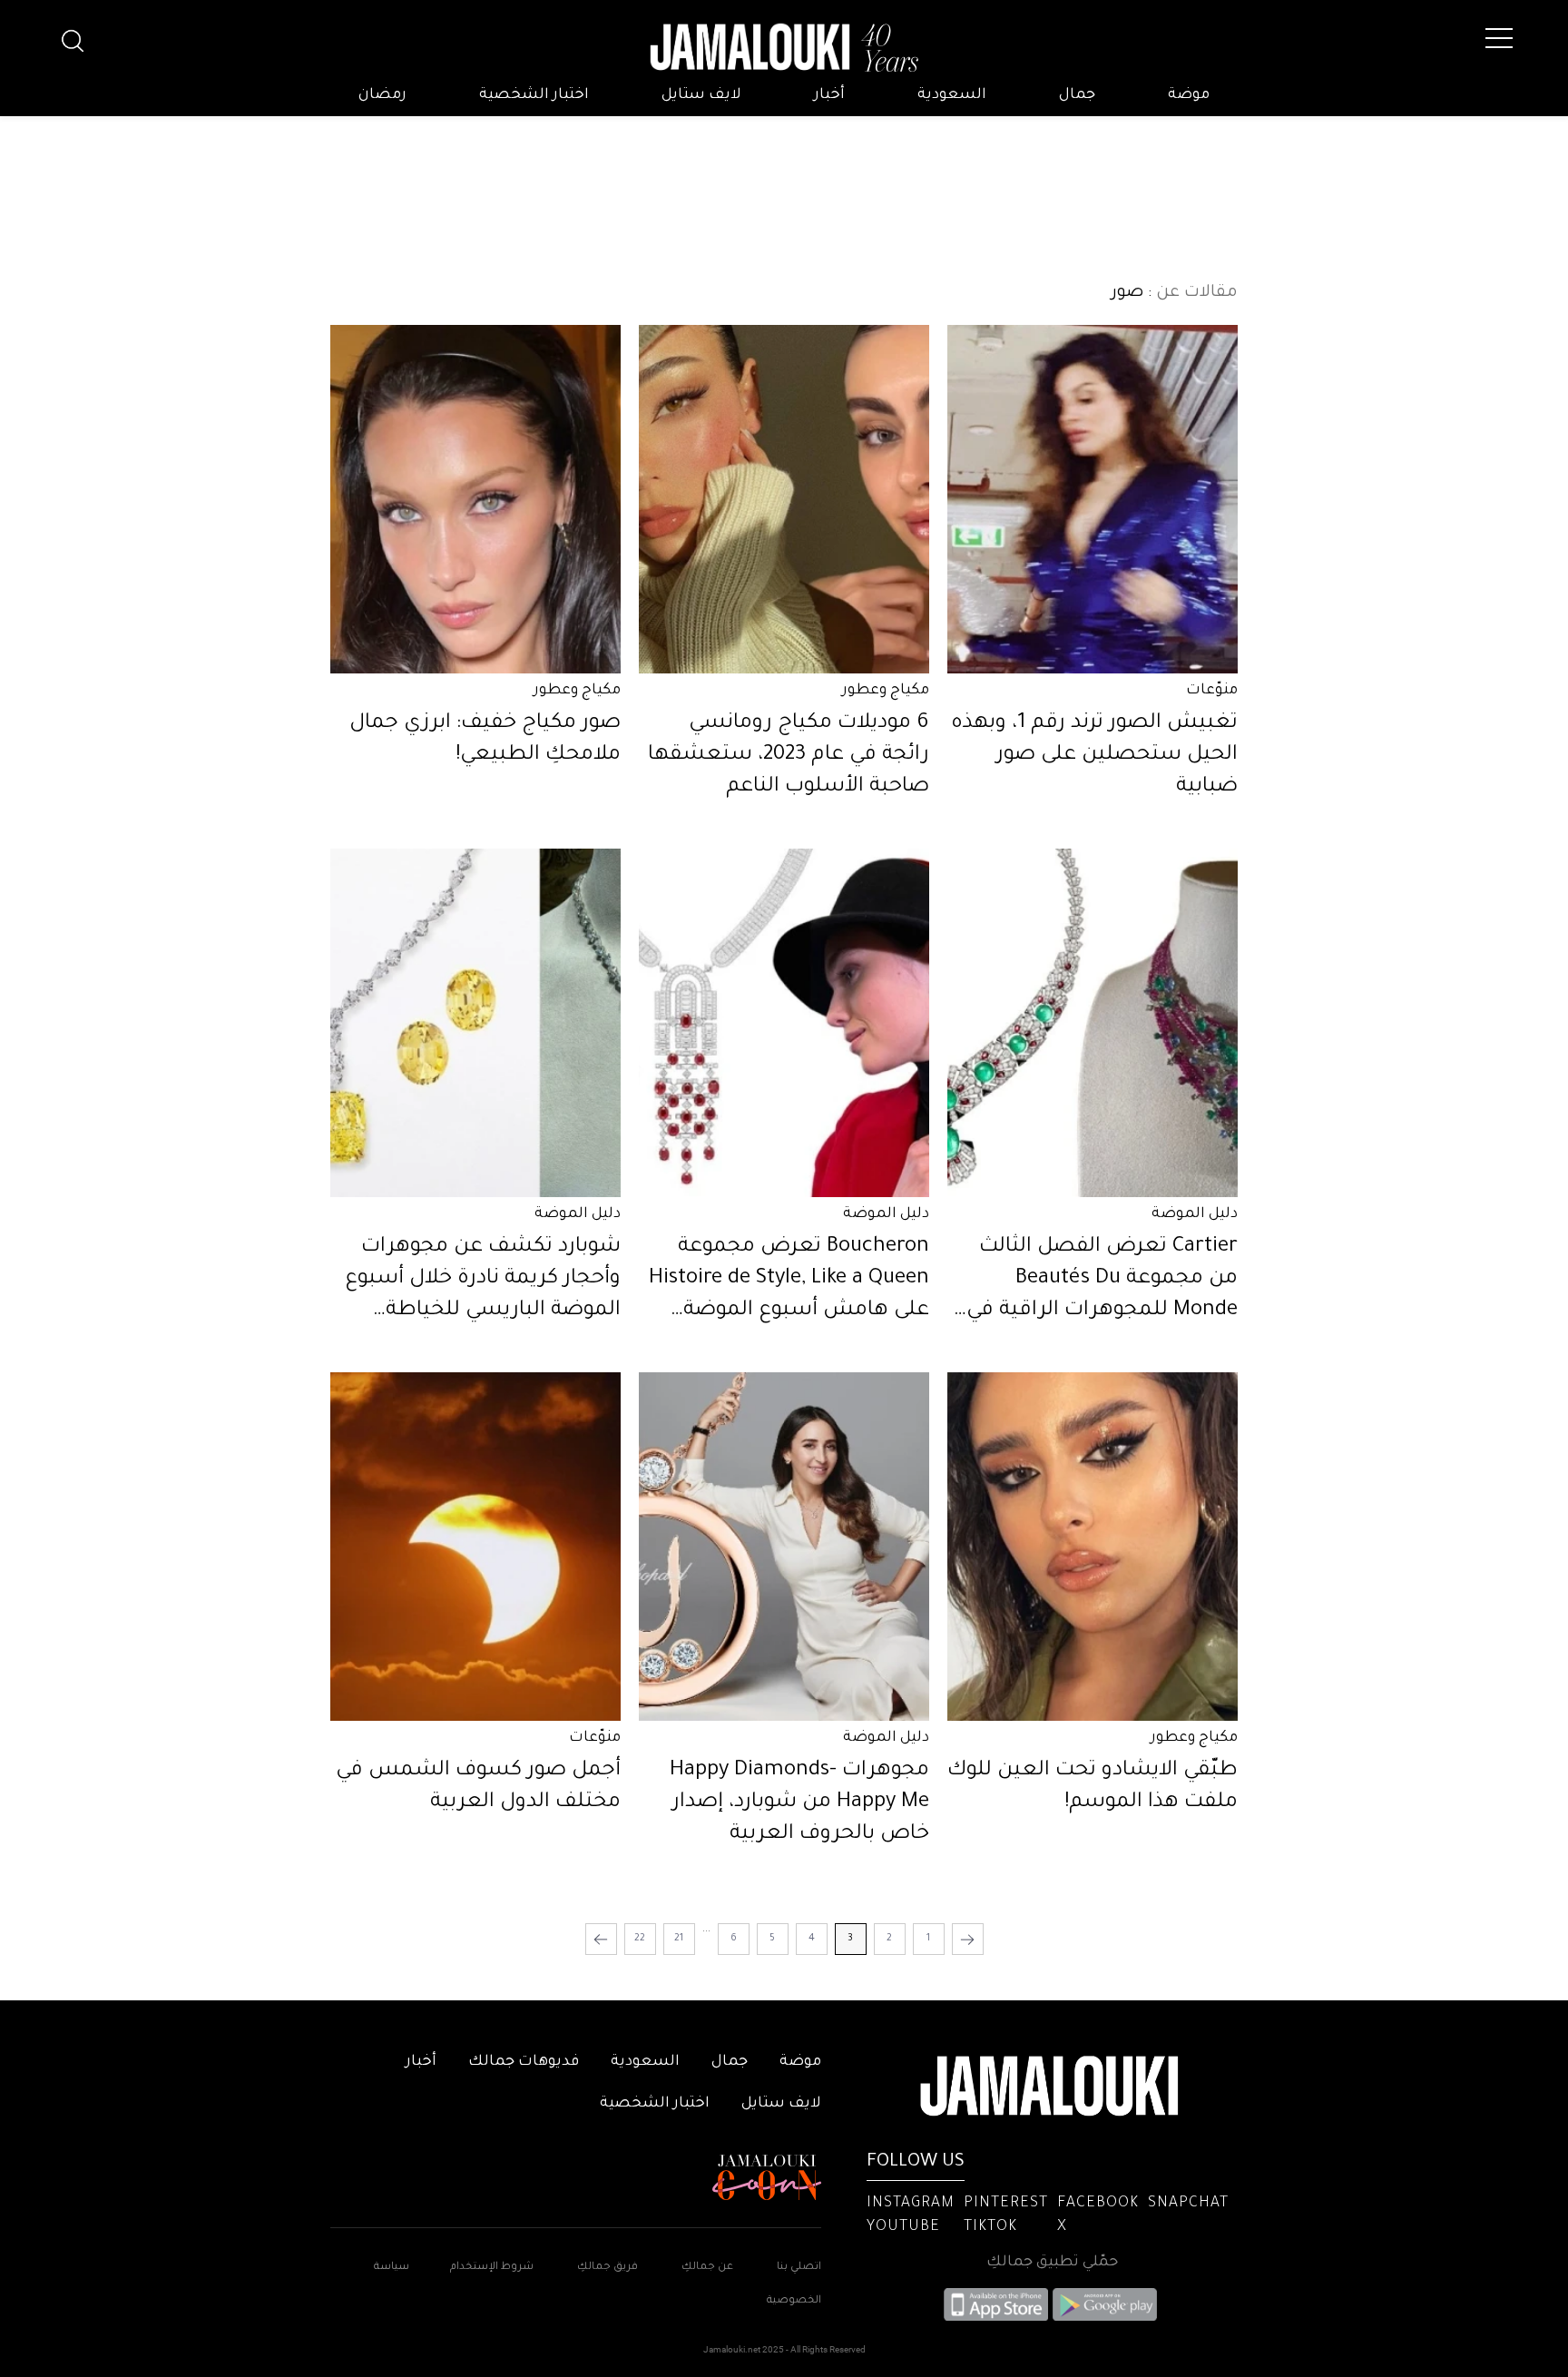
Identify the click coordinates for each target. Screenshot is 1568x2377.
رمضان (382, 95)
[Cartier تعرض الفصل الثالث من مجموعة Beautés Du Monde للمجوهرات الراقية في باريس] (1093, 1023)
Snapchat (1188, 2204)
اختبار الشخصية (534, 95)
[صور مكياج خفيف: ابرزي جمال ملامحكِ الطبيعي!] (475, 499)
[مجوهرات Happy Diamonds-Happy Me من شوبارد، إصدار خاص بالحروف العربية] (784, 1547)
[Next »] (601, 1939)
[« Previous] (968, 1939)
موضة (1189, 95)
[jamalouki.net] (784, 48)
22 (640, 1939)
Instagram (911, 2204)
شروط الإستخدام (490, 2268)
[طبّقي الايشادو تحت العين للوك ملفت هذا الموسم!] (1093, 1547)
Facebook (1098, 2204)
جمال (1077, 95)
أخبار (829, 95)
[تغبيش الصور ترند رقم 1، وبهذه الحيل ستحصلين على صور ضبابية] (1093, 499)
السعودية (952, 95)
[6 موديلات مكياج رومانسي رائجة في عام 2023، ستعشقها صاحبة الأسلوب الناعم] (784, 499)
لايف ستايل (701, 95)
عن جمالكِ (707, 2268)
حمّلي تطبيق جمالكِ (1052, 2263)
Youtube (903, 2227)
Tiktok (990, 2227)
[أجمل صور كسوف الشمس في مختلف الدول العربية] (475, 1547)
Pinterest (1006, 2204)
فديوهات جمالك (524, 2062)
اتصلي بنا (799, 2268)
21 (679, 1939)
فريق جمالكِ (608, 2268)
